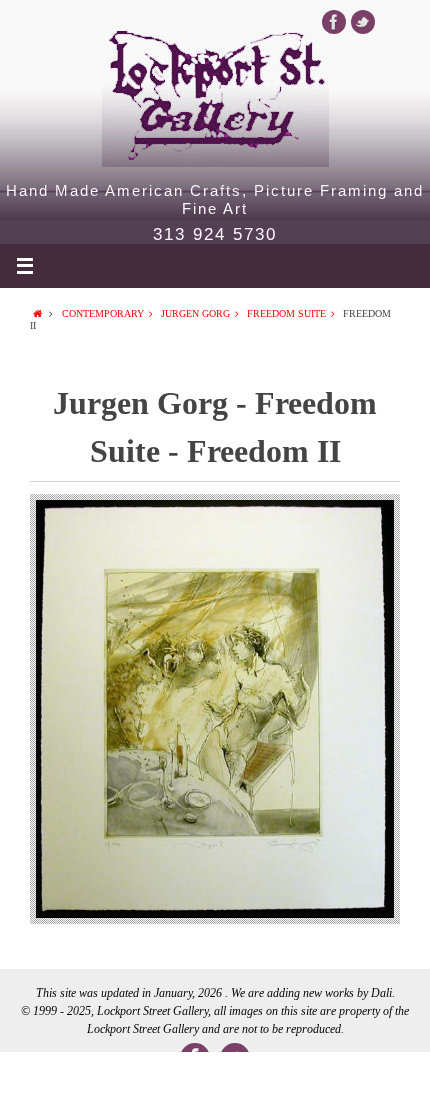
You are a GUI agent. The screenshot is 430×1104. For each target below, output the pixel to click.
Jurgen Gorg (195, 313)
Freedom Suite (286, 313)
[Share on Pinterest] (301, 1078)
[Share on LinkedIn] (215, 1078)
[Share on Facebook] (43, 1078)
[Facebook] (334, 22)
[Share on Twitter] (129, 1078)
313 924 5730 (215, 235)
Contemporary (103, 313)
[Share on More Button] (387, 1078)
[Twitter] (363, 22)
